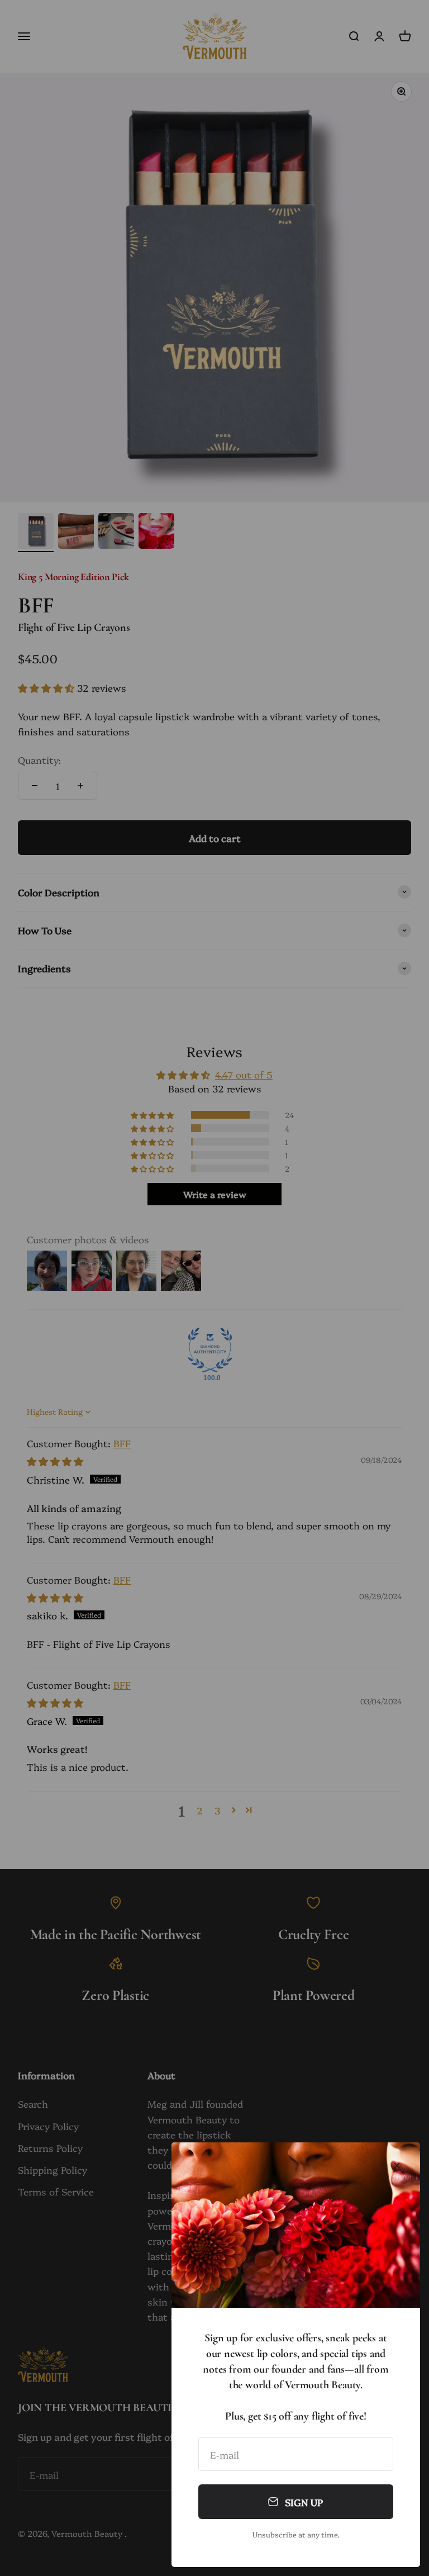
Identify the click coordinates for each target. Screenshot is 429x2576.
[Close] (397, 2166)
